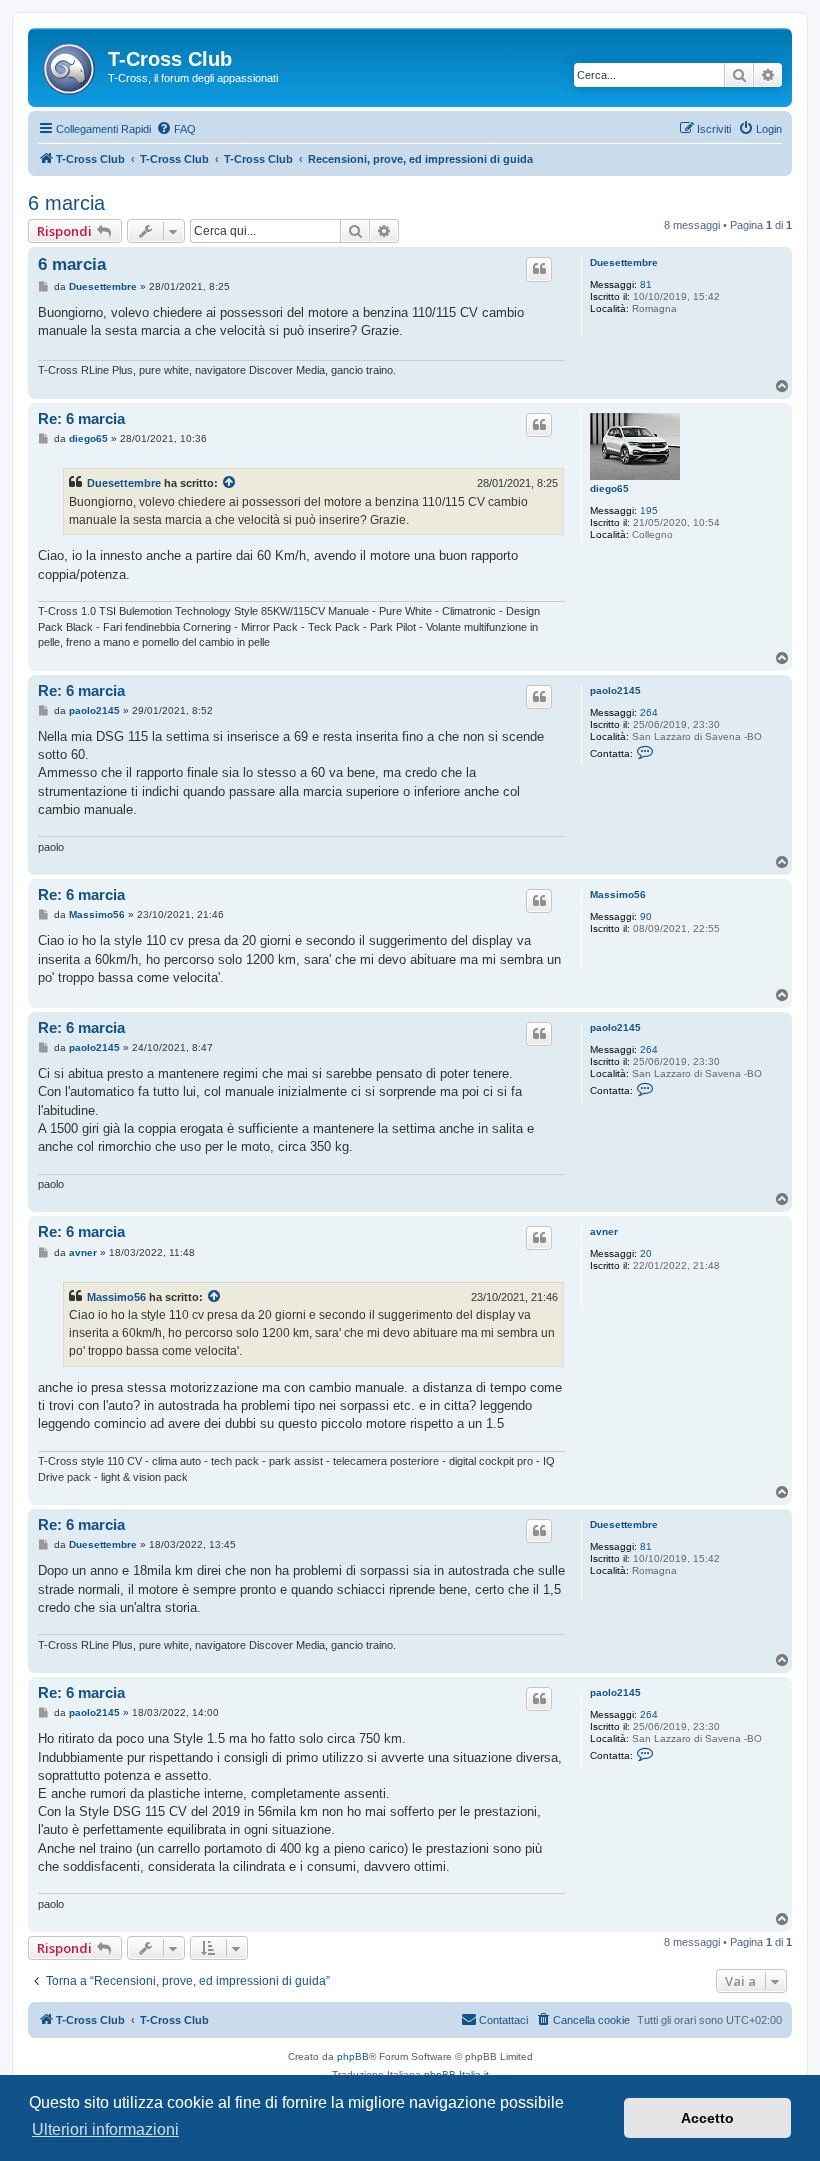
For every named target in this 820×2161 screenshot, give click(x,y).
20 (646, 1253)
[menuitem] (176, 129)
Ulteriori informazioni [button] (105, 2129)
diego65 (609, 488)
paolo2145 (615, 690)
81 (646, 284)
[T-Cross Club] (70, 65)
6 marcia (66, 203)
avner (604, 1231)
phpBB (353, 2056)
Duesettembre (624, 262)
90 (646, 916)
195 (649, 510)
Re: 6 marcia (81, 418)
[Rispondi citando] (539, 269)
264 (649, 712)
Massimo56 (618, 894)
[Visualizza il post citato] (230, 483)
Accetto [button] (707, 2118)
